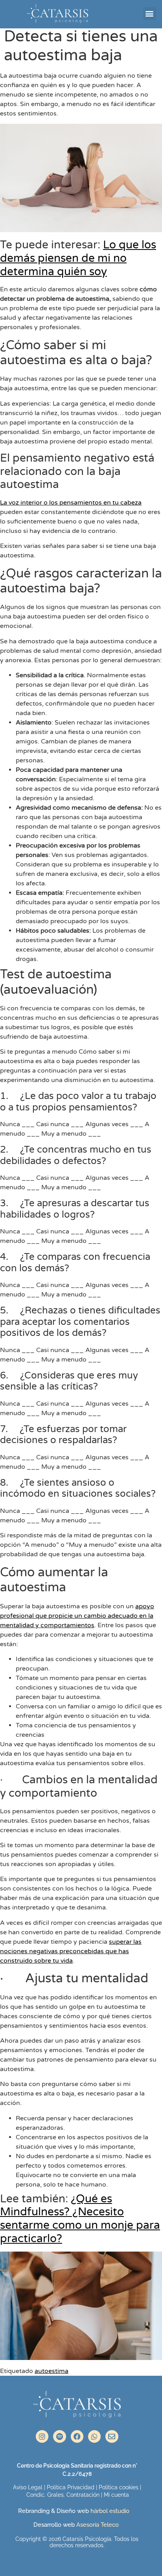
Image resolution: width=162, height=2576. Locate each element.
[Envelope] (112, 2436)
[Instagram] (42, 2436)
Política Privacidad (71, 2487)
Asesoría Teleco (97, 2525)
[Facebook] (77, 2436)
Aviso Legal (28, 2487)
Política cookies (119, 2487)
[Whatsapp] (94, 2436)
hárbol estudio (111, 2511)
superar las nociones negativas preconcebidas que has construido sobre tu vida (71, 1951)
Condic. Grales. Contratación (63, 2495)
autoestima (52, 2371)
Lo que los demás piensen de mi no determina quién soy (78, 258)
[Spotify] (59, 2436)
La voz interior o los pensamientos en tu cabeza (71, 503)
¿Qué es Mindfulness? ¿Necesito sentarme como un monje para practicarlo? (80, 2219)
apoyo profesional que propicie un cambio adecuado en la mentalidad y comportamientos (77, 1616)
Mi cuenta (116, 2495)
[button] (150, 14)
